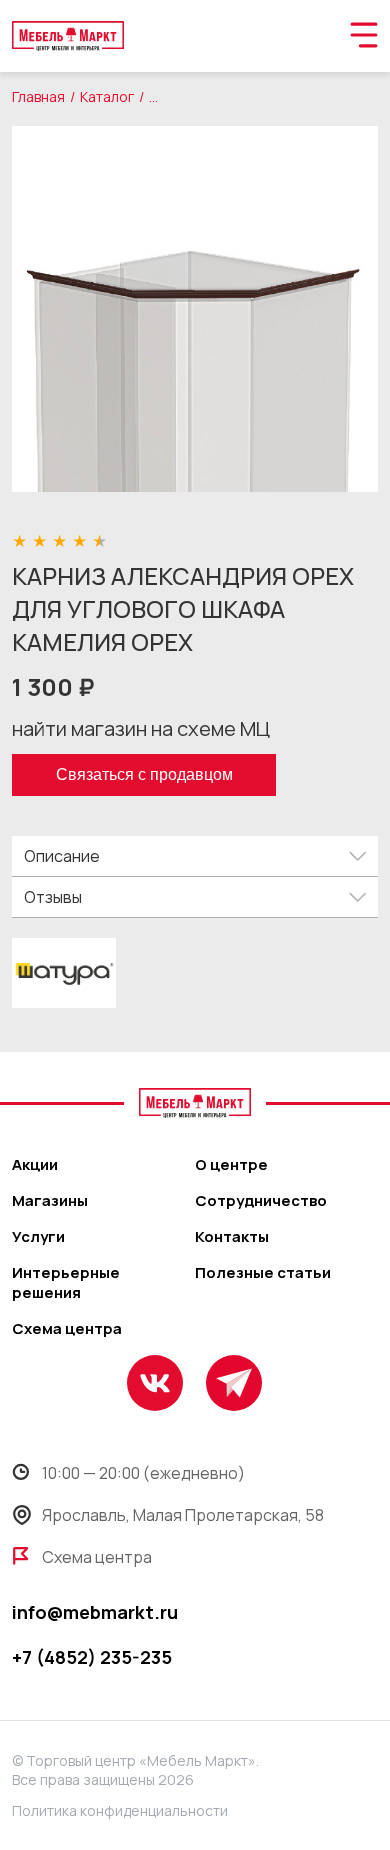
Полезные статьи (263, 1273)
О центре (231, 1165)
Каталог (107, 96)
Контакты (232, 1237)
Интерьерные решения (66, 1283)
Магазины (50, 1201)
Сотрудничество (261, 1201)
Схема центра (67, 1329)
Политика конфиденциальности (120, 1810)
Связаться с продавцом (144, 774)
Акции (35, 1165)
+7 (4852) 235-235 (92, 1657)
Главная (38, 96)
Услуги (38, 1237)
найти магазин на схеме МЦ (141, 728)
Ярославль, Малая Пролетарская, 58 (183, 1515)
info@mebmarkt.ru (95, 1612)
